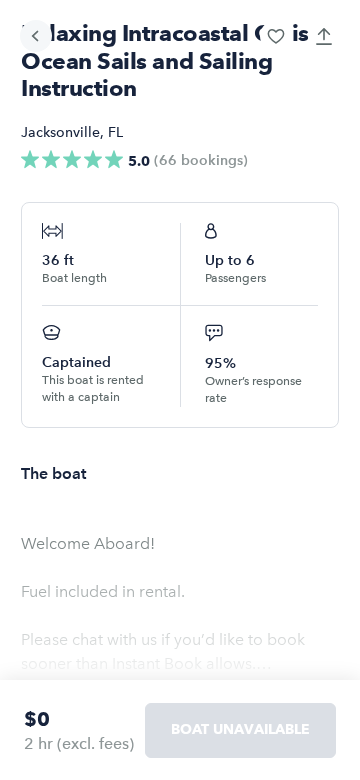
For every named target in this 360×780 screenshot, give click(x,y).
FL (115, 132)
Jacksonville (60, 132)
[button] (276, 36)
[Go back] (36, 36)
